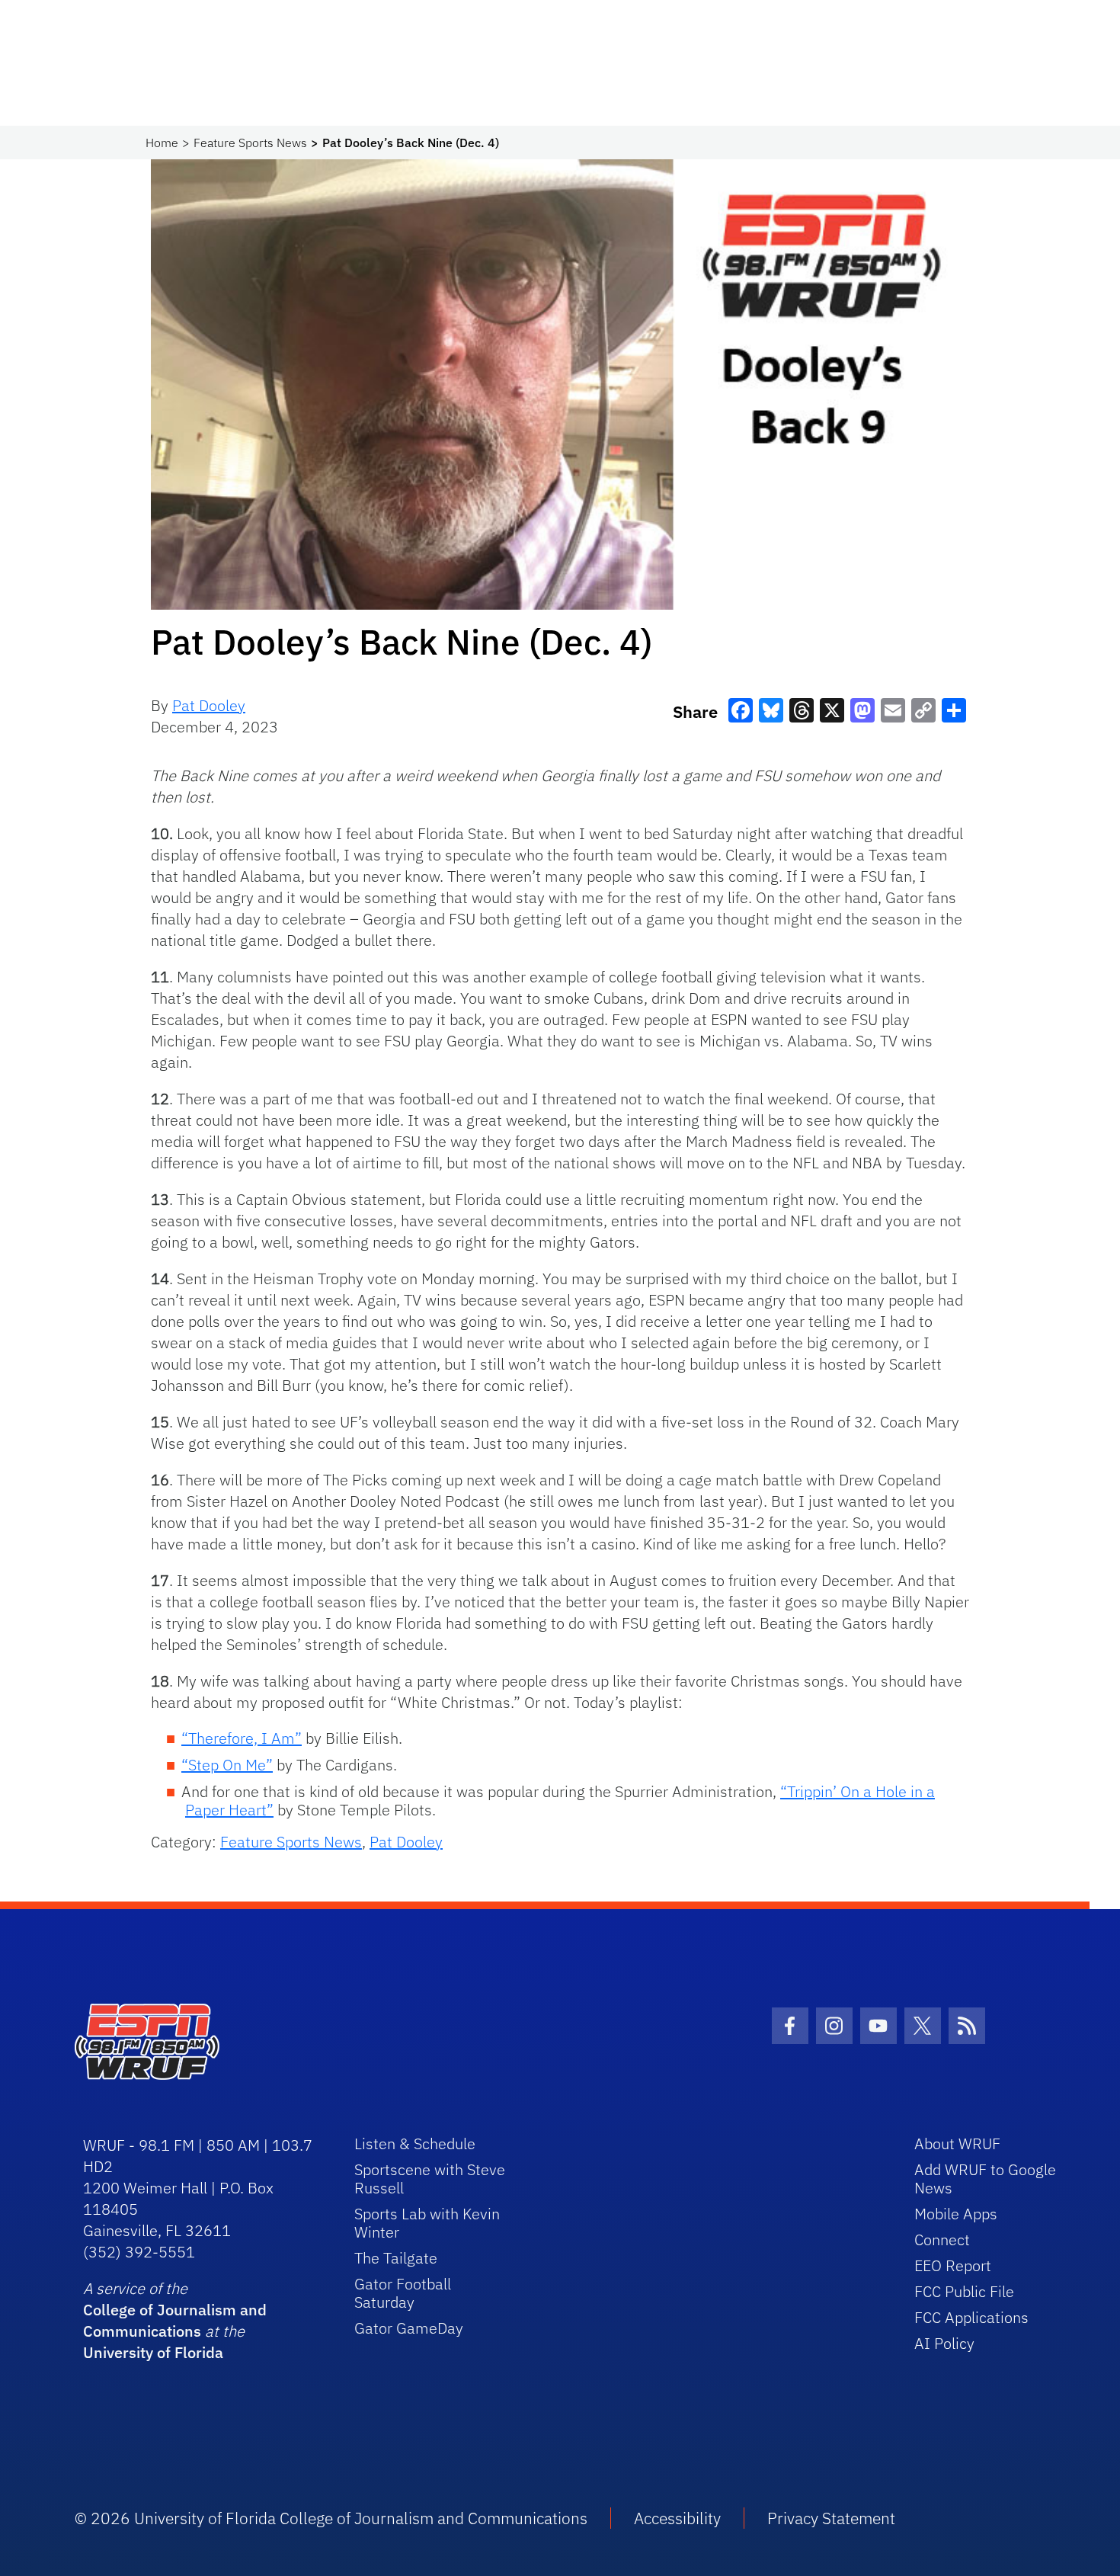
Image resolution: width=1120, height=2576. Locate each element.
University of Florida (153, 2352)
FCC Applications (971, 2317)
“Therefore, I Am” (242, 1738)
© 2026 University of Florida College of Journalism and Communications (331, 2518)
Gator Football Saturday (403, 2293)
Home (162, 143)
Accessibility (677, 2518)
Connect (942, 2240)
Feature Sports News (250, 143)
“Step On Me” (227, 1765)
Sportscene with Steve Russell (430, 2179)
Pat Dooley (209, 705)
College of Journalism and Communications (175, 2320)
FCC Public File (964, 2291)
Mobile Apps (956, 2214)
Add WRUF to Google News (985, 2179)
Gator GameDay (409, 2328)
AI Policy (944, 2343)
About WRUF (957, 2143)
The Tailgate (396, 2258)
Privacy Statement (831, 2518)
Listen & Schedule (415, 2143)
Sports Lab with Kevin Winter (427, 2223)
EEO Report (953, 2265)
